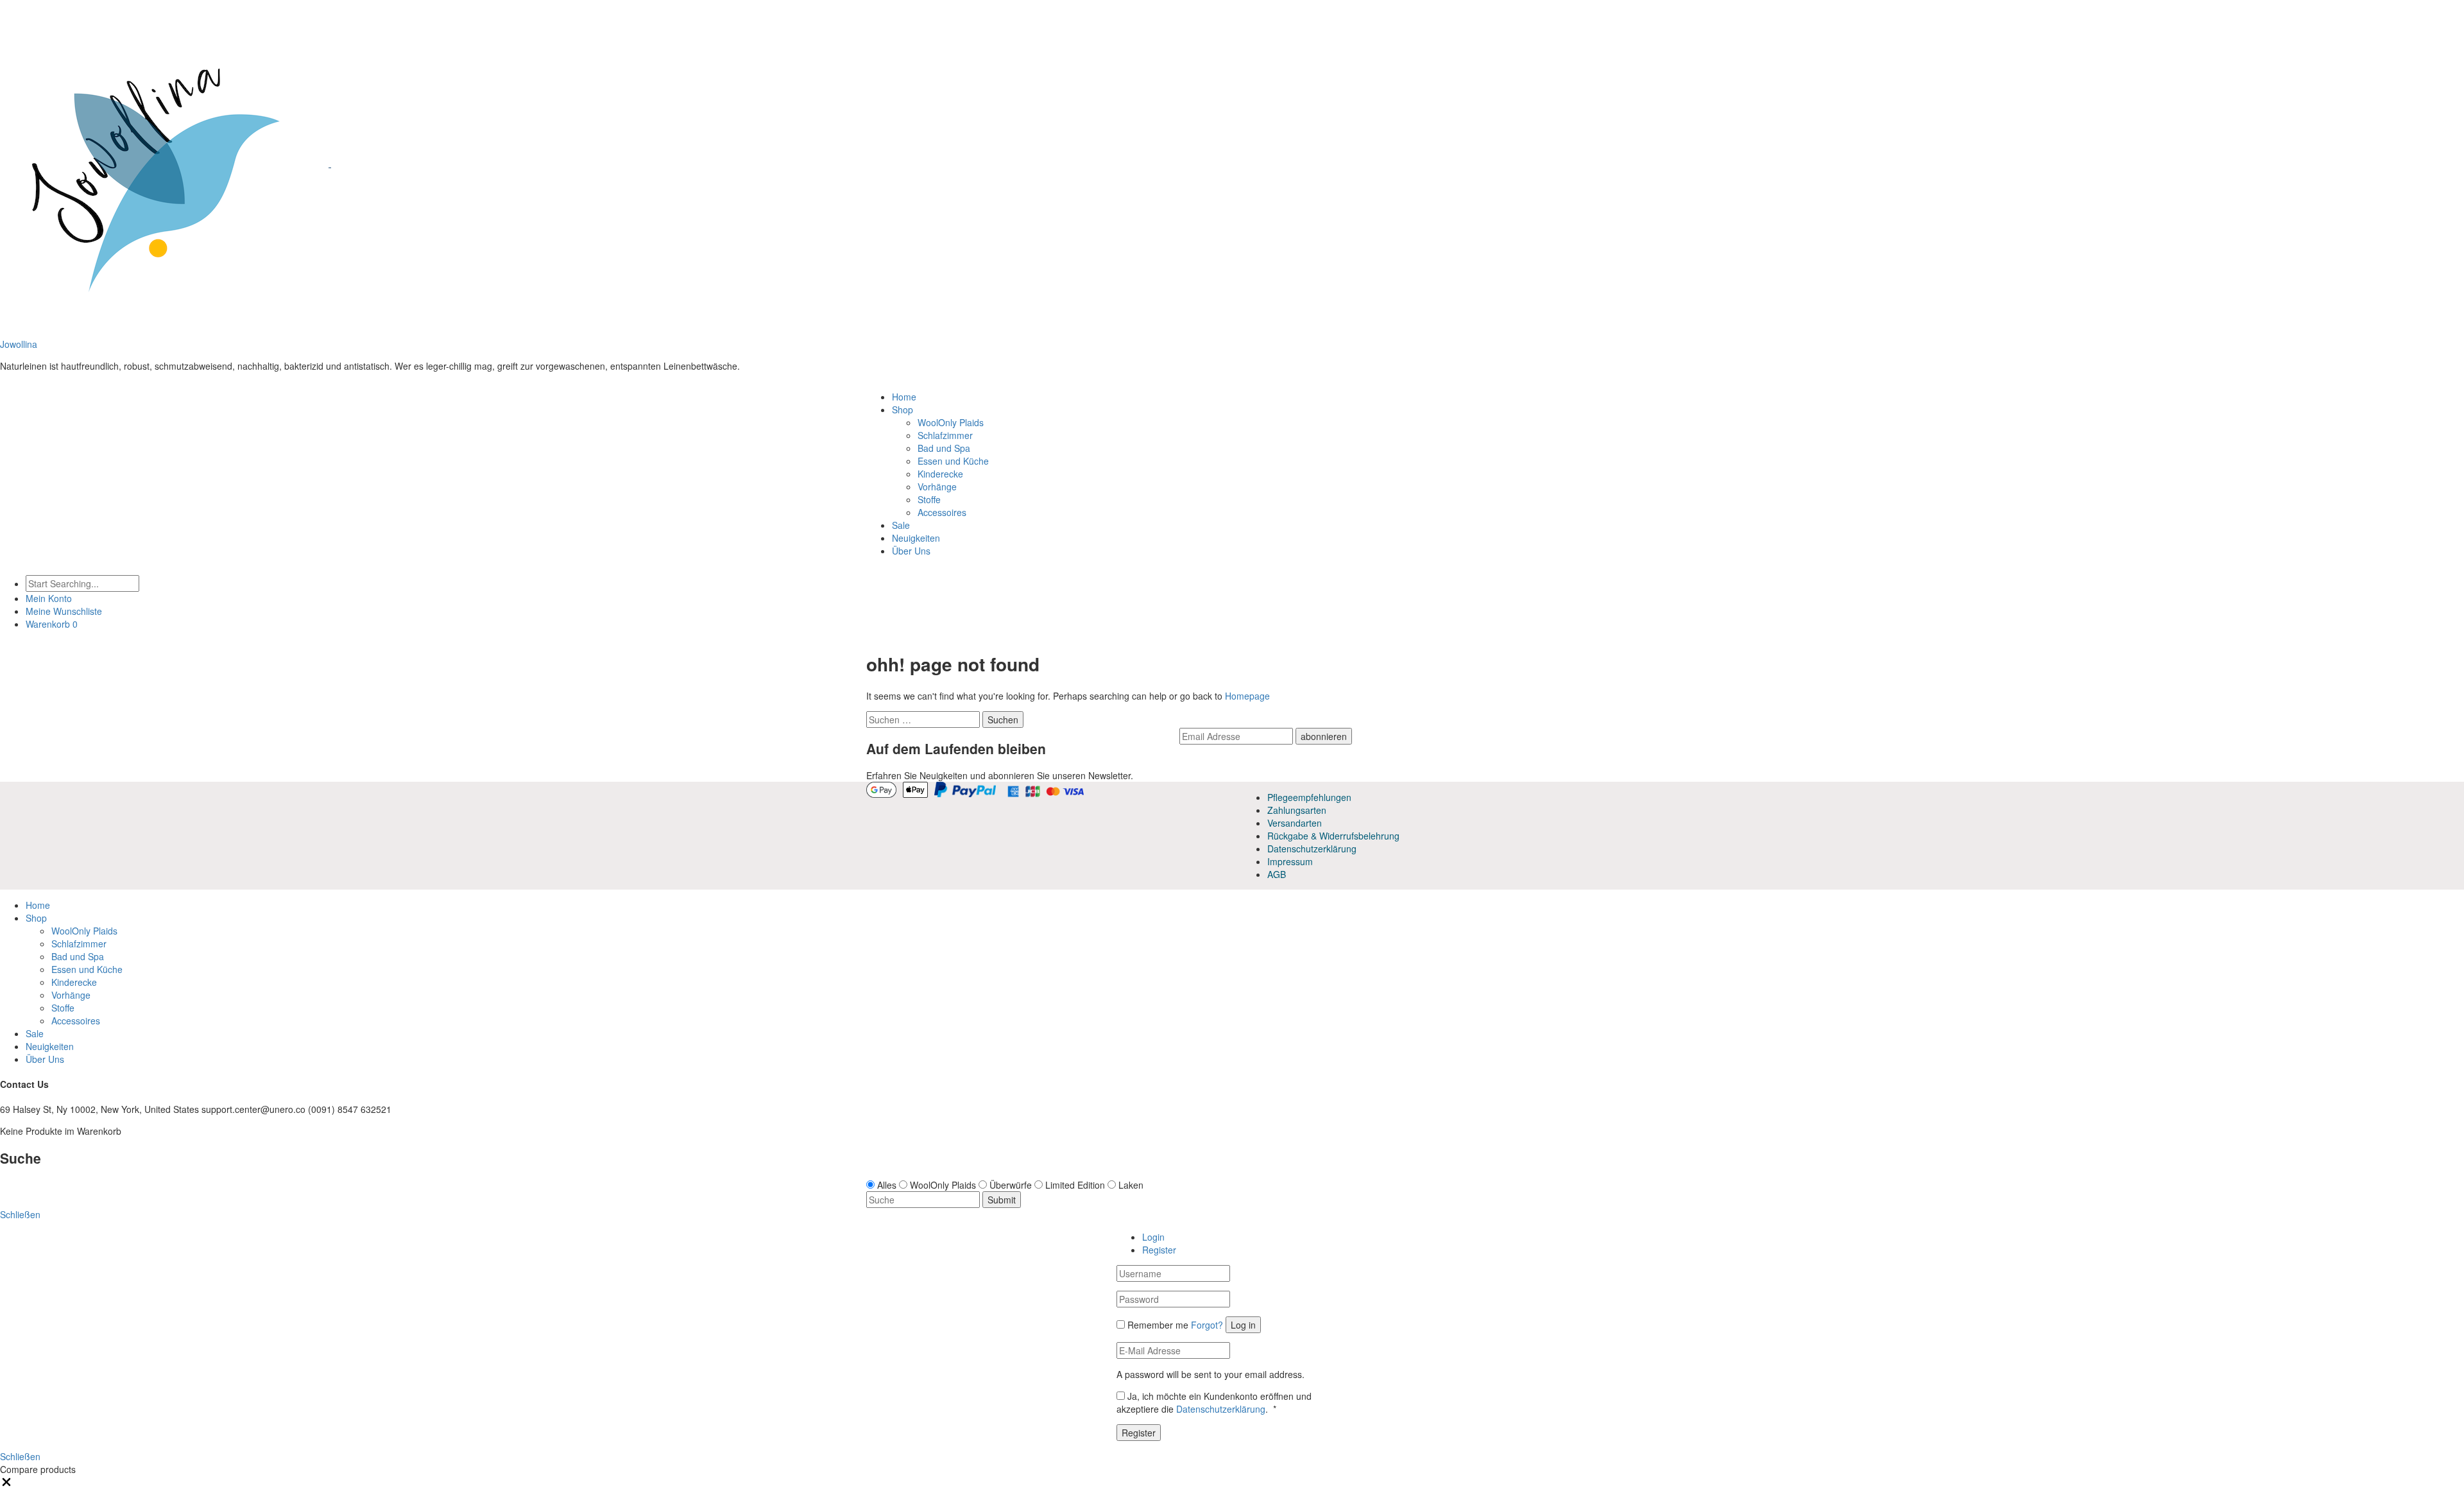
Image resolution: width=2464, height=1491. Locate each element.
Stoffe (929, 499)
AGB (1277, 874)
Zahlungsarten (1297, 810)
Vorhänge (937, 487)
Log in (1243, 1325)
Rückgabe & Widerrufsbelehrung (1333, 836)
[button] (6, 1485)
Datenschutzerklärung (1312, 849)
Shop (903, 409)
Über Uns (911, 551)
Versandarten (1295, 823)
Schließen (20, 1456)
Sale (901, 525)
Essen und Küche (953, 461)
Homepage (1247, 696)
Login (1153, 1237)
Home (904, 397)
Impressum (1290, 861)
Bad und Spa (944, 448)
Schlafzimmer (945, 435)
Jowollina (19, 344)
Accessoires (942, 512)
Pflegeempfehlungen (1309, 797)
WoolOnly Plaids (951, 422)
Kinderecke (940, 474)
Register (1159, 1250)
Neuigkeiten (916, 538)
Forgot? (1207, 1325)
